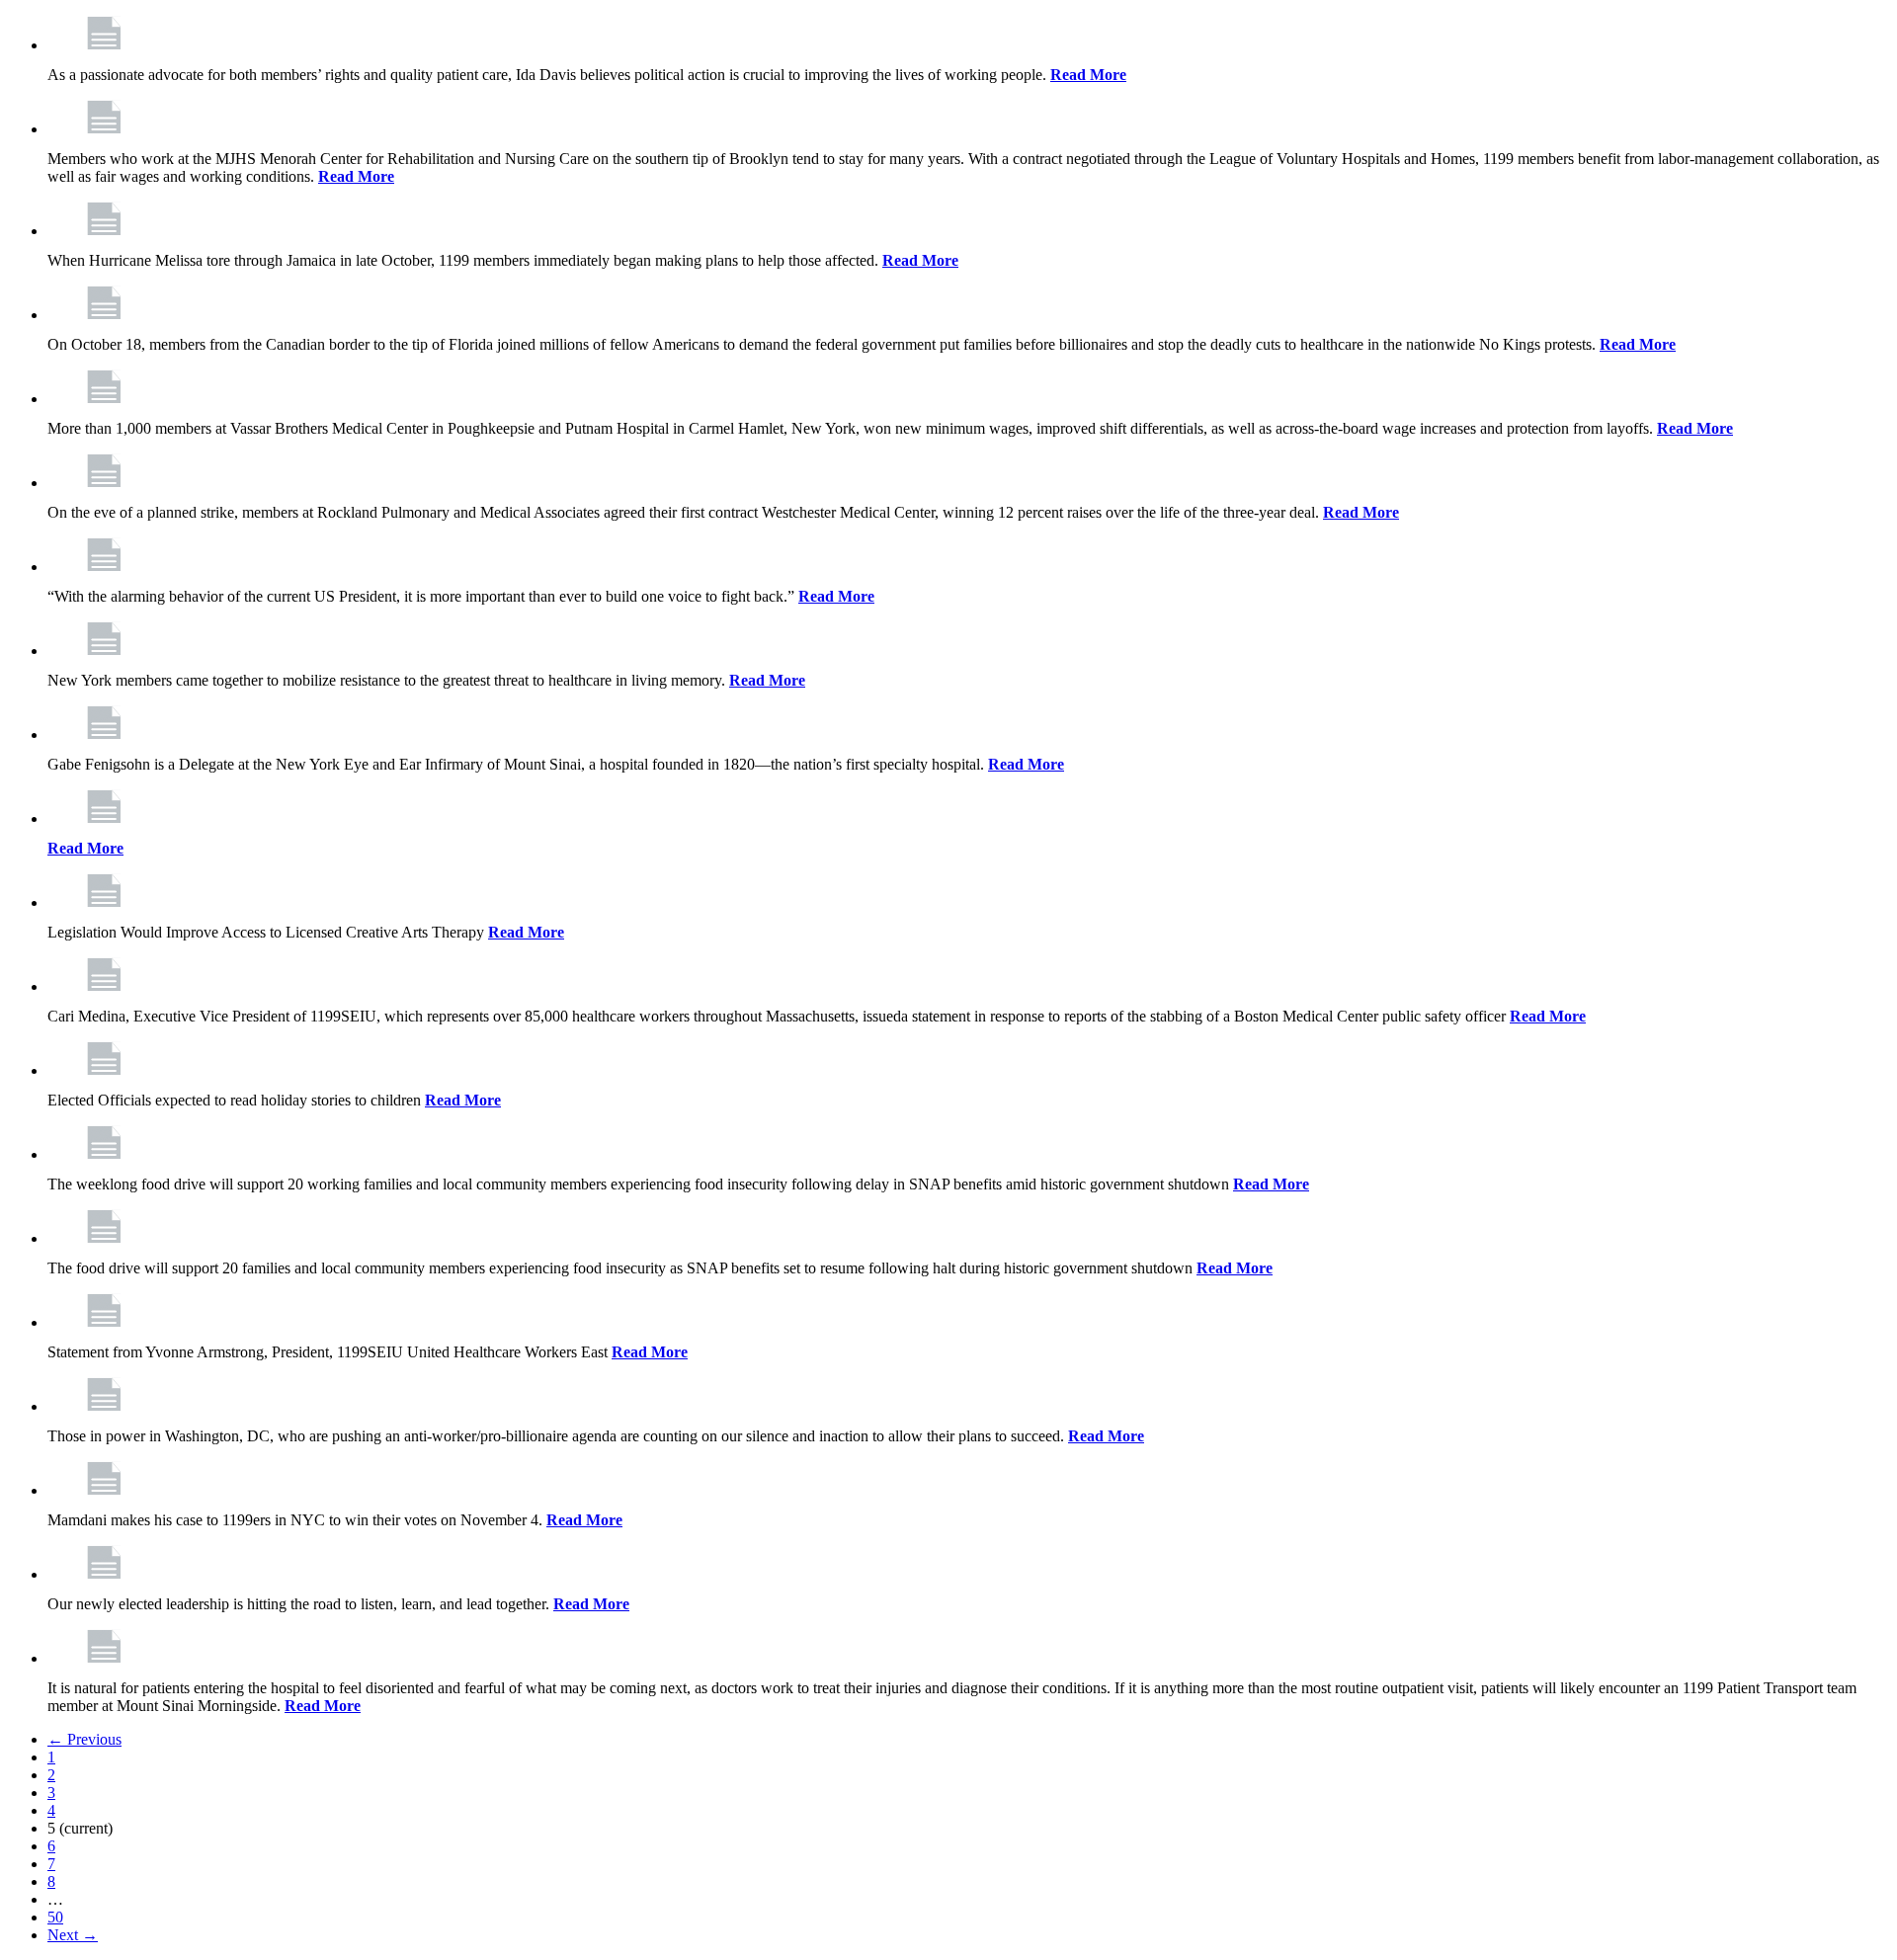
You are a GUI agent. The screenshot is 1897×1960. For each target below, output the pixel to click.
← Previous (84, 1739)
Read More (1088, 75)
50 (55, 1917)
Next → (73, 1935)
